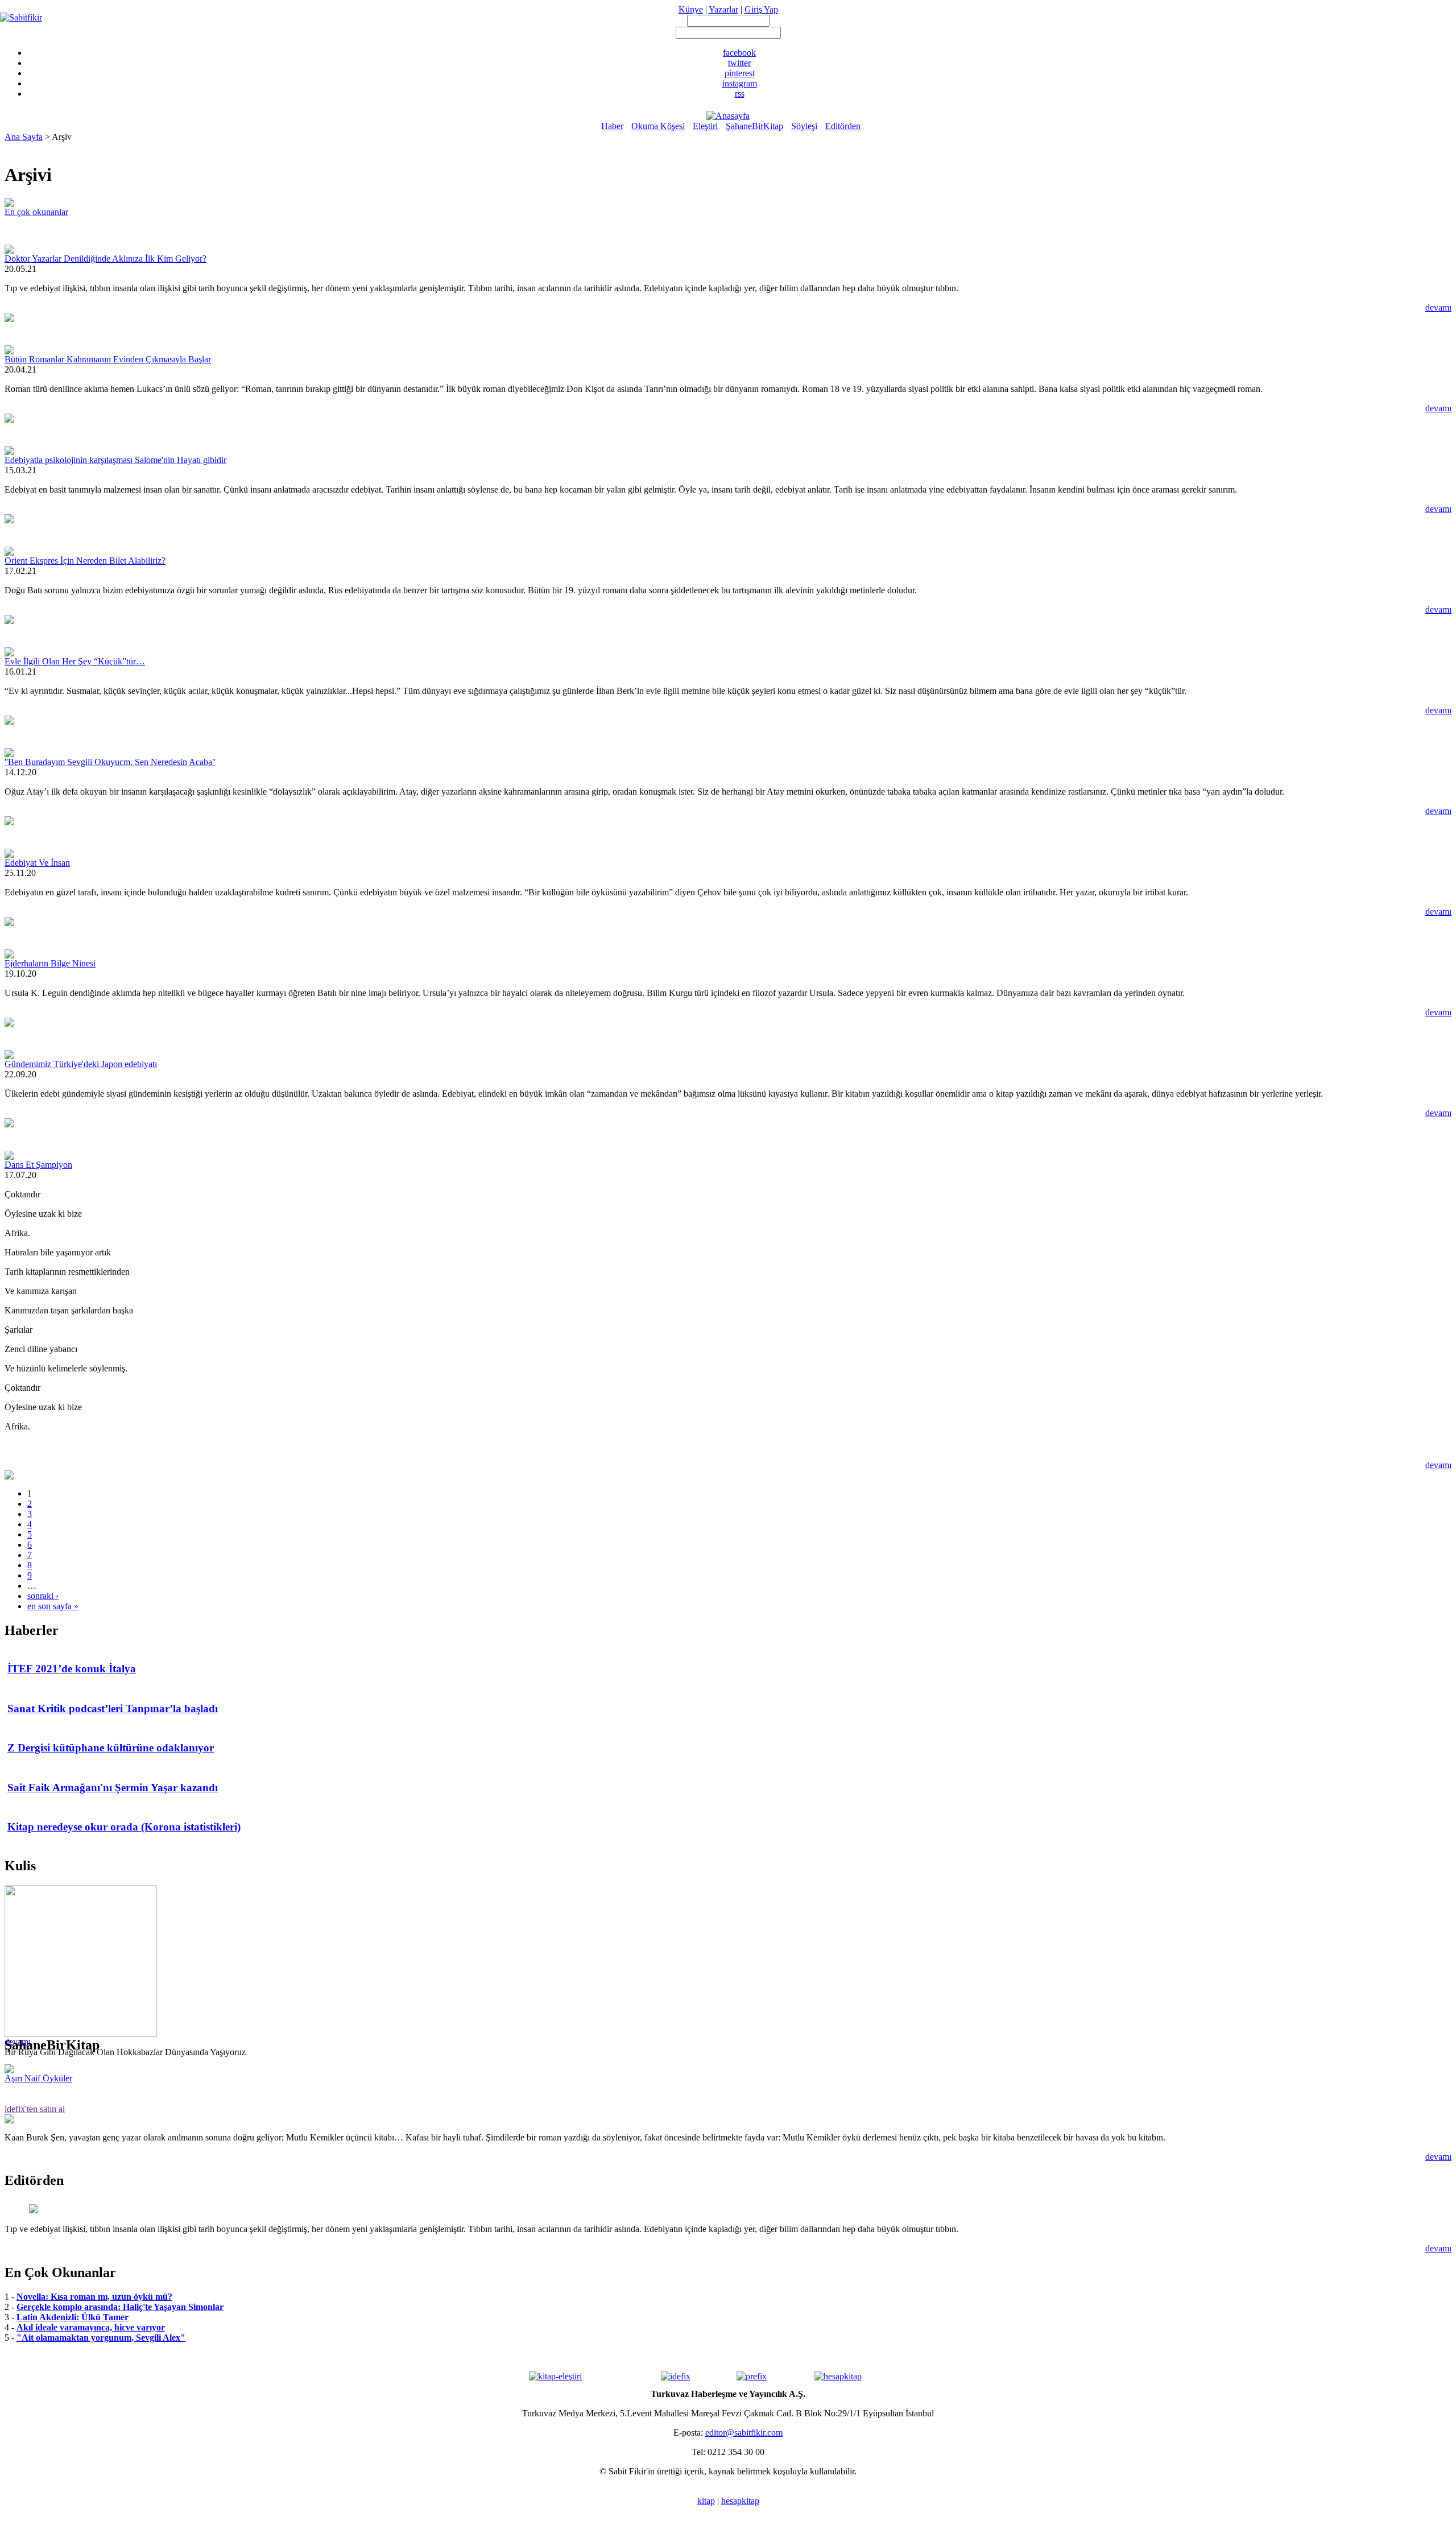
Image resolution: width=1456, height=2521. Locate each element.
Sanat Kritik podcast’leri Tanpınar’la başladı (113, 1708)
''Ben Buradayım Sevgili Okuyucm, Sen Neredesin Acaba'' (110, 762)
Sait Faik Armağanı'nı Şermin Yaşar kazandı (113, 1788)
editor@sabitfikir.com (744, 2433)
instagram (740, 83)
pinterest (740, 73)
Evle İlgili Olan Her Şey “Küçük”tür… (75, 661)
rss (740, 94)
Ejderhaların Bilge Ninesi (50, 963)
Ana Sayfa (24, 137)
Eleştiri (705, 126)
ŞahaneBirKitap (754, 126)
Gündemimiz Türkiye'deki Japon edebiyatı (81, 1064)
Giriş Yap (761, 9)
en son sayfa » (53, 1606)
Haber (612, 126)
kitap (706, 2501)
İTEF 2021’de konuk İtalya (72, 1669)
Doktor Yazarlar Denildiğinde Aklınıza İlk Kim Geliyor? (106, 259)
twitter (739, 63)
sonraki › (43, 1596)
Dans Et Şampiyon (38, 1165)
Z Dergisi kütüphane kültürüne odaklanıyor (111, 1748)
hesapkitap (740, 2501)
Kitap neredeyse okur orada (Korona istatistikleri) (124, 1827)
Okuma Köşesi (658, 126)
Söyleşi (804, 126)
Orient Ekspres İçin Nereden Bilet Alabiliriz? (85, 561)
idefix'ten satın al (35, 2109)
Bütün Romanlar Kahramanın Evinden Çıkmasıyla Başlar (108, 359)
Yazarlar (723, 9)
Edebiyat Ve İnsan (37, 863)
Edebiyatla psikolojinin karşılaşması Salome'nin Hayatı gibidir (115, 460)
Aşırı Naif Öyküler (38, 2078)
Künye (691, 9)
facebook (739, 53)
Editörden (843, 126)
